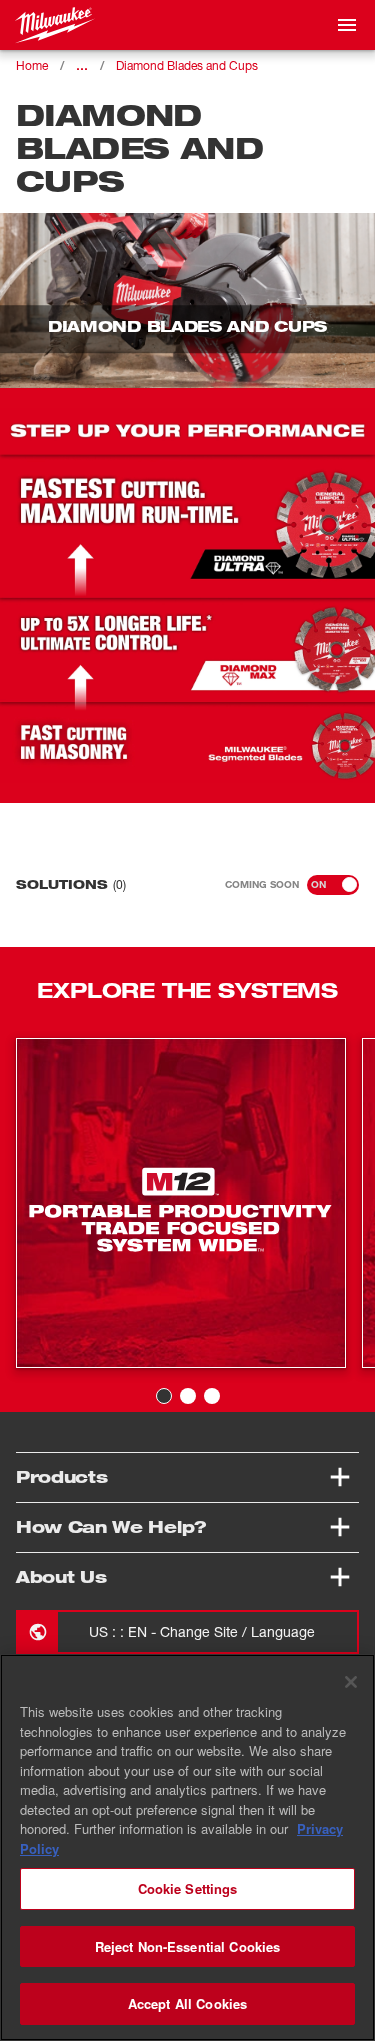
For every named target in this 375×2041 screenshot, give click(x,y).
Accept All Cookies (187, 2003)
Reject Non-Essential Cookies (188, 1946)
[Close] (351, 1682)
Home (32, 65)
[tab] (164, 1396)
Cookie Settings (188, 1888)
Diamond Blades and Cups (187, 65)
